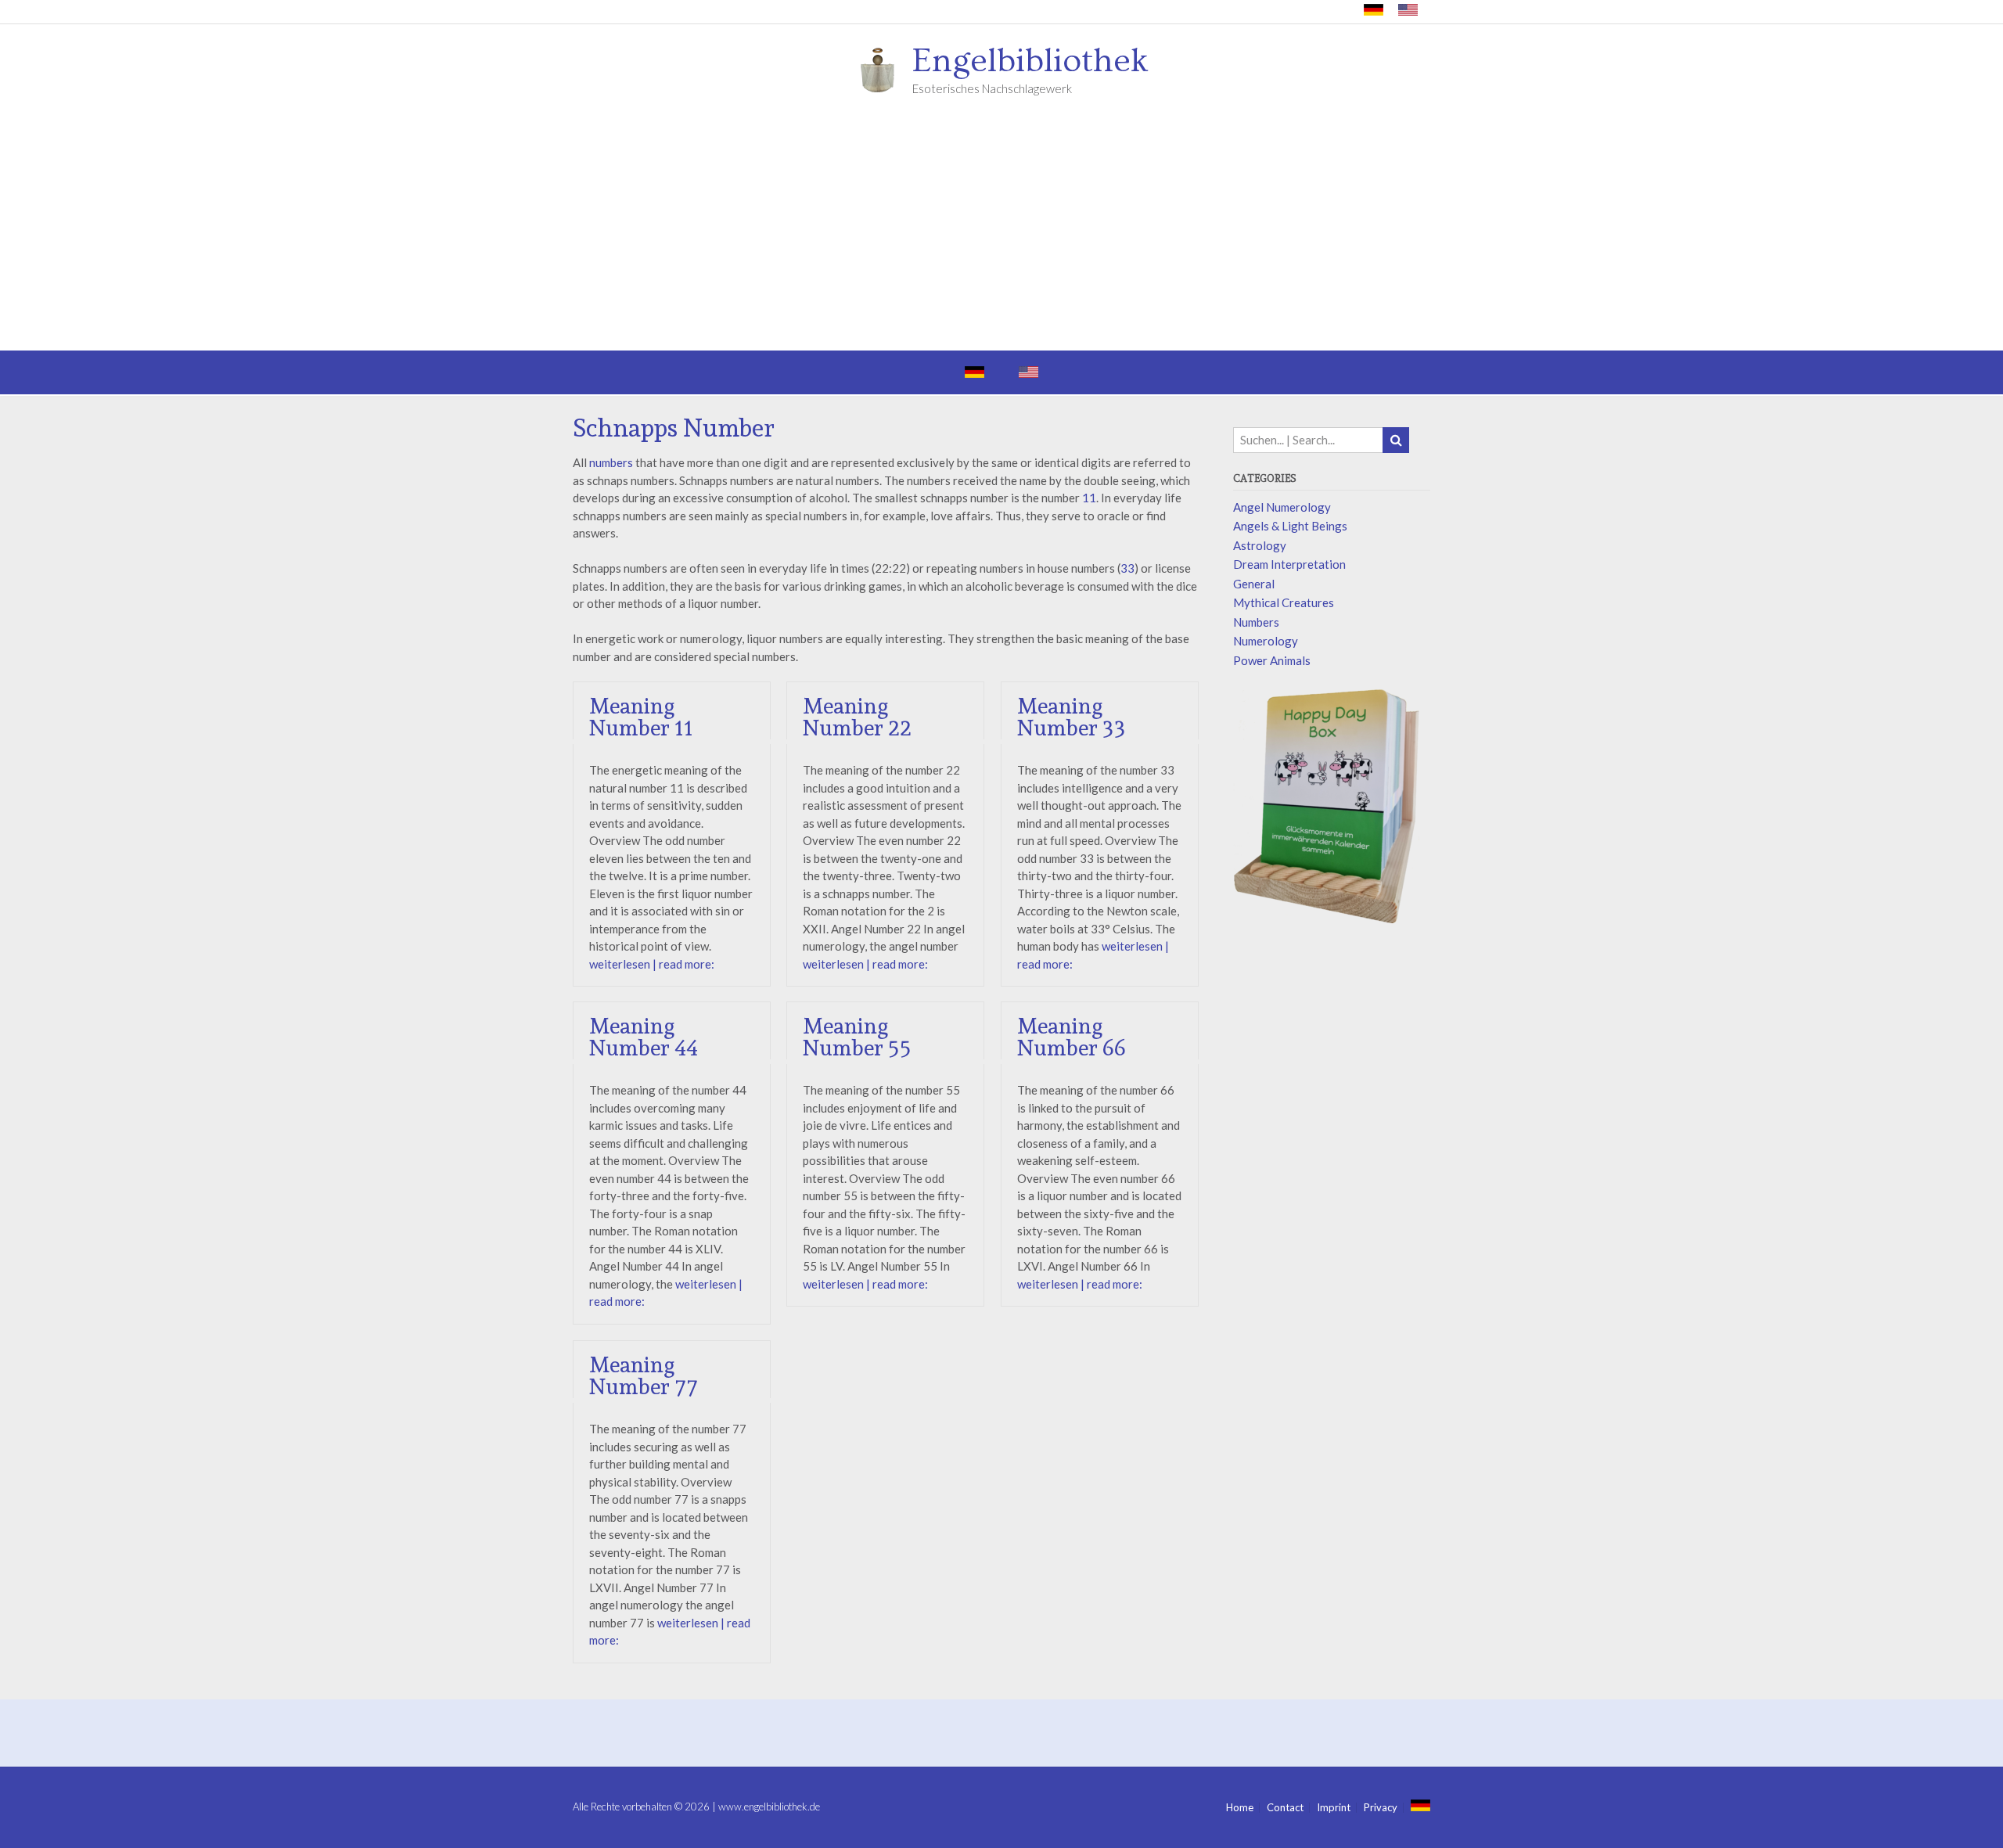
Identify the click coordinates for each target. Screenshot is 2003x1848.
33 (1127, 568)
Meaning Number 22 (857, 717)
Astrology (1260, 545)
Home (1240, 1808)
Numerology (1266, 641)
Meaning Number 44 (644, 1037)
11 (1089, 498)
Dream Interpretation (1289, 564)
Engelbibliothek (1030, 61)
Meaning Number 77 (644, 1376)
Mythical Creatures (1284, 602)
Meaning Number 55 (857, 1037)
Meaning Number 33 (1072, 717)
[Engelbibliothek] (883, 69)
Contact (1285, 1808)
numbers (611, 462)
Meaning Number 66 (1072, 1037)
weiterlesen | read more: (652, 964)
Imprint (1334, 1808)
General (1254, 584)
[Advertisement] (1001, 233)
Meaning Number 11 (641, 717)
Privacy (1381, 1808)
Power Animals (1272, 660)
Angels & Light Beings (1290, 526)
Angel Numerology (1282, 507)
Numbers (1256, 622)
